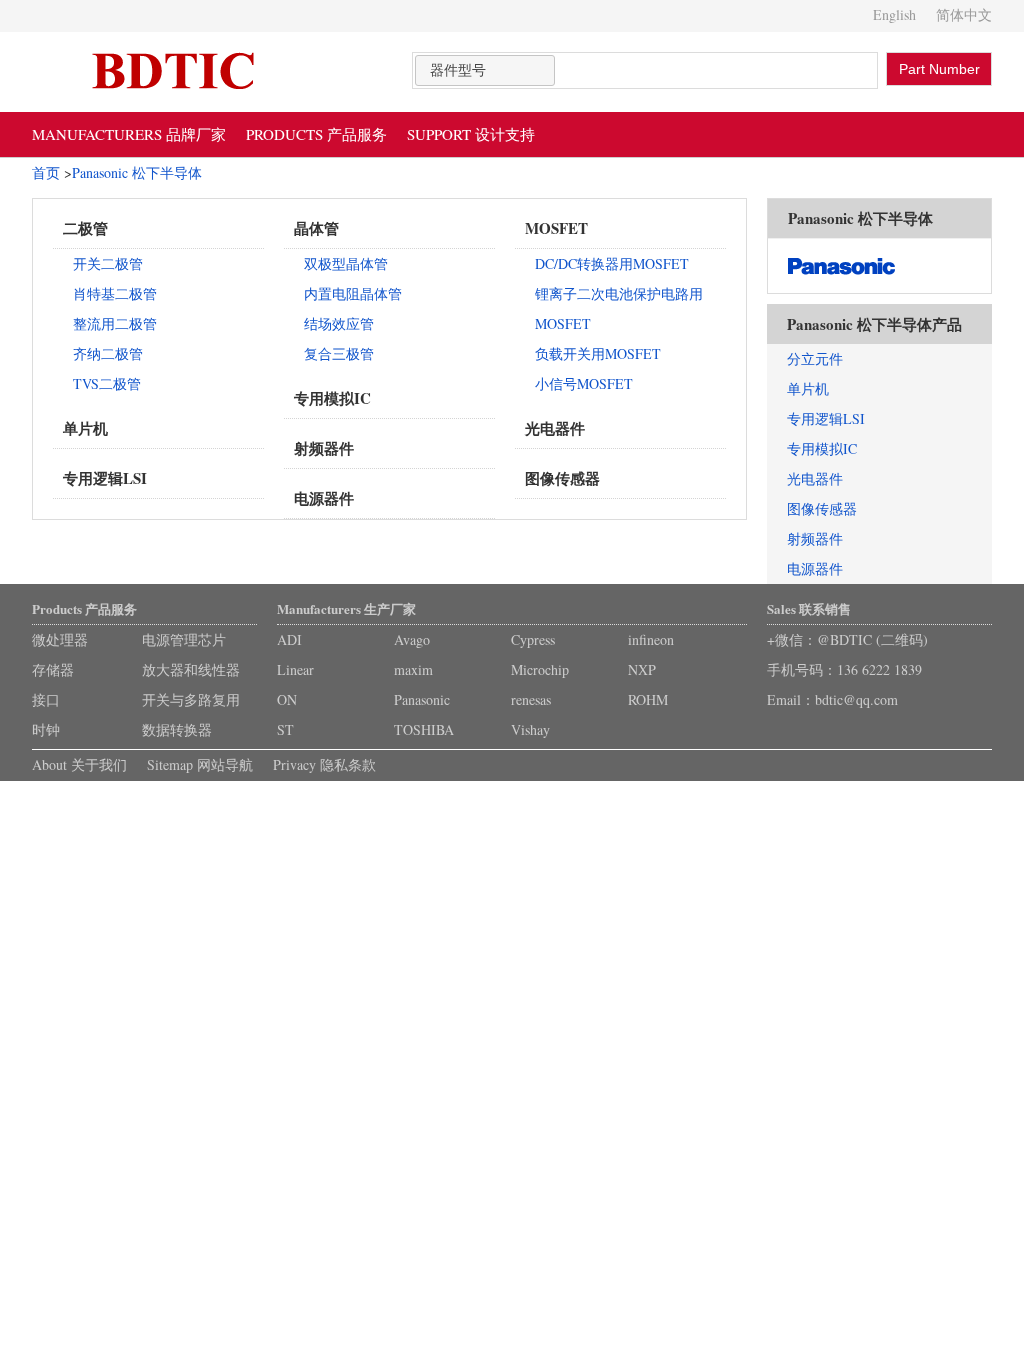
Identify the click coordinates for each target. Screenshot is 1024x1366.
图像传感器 (562, 478)
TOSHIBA (424, 729)
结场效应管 (339, 323)
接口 (46, 699)
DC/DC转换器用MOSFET (612, 263)
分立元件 (815, 358)
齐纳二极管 (108, 353)
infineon (651, 639)
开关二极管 (108, 263)
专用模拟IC (332, 398)
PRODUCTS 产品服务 (316, 134)
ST (285, 729)
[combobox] (485, 70)
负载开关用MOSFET (598, 353)
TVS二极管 (107, 383)
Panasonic (422, 699)
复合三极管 (339, 353)
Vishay (530, 729)
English (894, 14)
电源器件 (324, 498)
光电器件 (555, 428)
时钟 (46, 729)
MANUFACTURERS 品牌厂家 (129, 134)
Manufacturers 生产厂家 (346, 608)
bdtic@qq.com (856, 699)
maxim (413, 669)
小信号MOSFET (584, 383)
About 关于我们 (79, 764)
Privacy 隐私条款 (324, 764)
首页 (46, 172)
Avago (412, 639)
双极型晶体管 (346, 263)
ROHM (648, 699)
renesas (531, 699)
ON (287, 699)
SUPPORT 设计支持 (471, 134)
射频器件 (324, 448)
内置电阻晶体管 (353, 293)
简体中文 (964, 14)
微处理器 (60, 639)
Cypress (533, 639)
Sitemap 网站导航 (200, 764)
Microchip (540, 669)
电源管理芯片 (184, 639)
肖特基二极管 (115, 293)
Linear (295, 669)
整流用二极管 (115, 323)
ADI (289, 639)
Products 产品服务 (84, 608)
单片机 (85, 428)
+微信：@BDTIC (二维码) (847, 639)
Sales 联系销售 (809, 608)
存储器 (53, 669)
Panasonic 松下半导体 (137, 172)
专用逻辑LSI (105, 478)
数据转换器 (177, 729)
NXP (642, 669)
